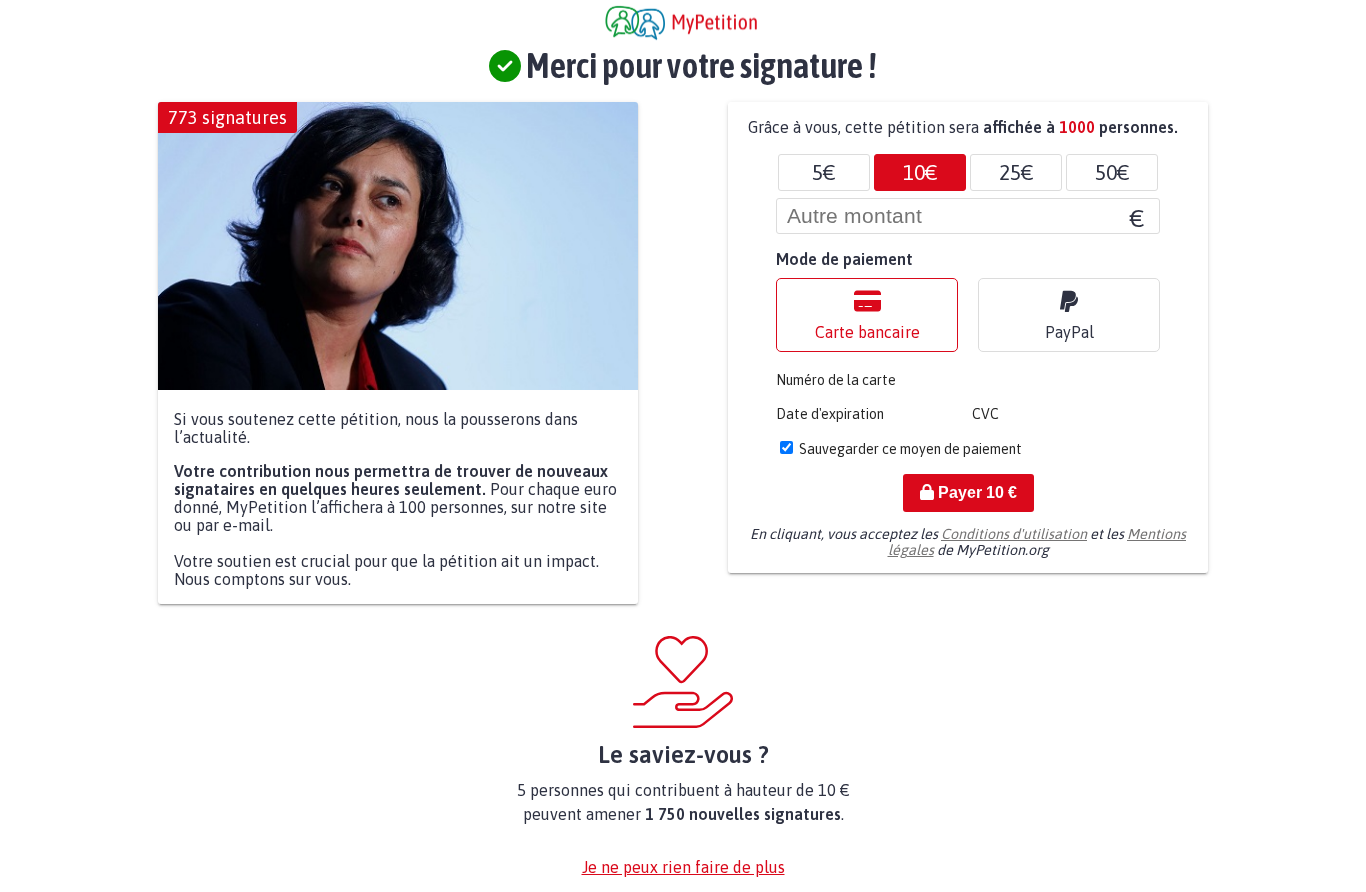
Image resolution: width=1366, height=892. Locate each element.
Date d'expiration (830, 414)
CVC (985, 414)
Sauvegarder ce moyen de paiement (910, 449)
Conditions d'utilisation (1014, 534)
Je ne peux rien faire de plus (683, 867)
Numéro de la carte (836, 380)
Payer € (975, 492)
